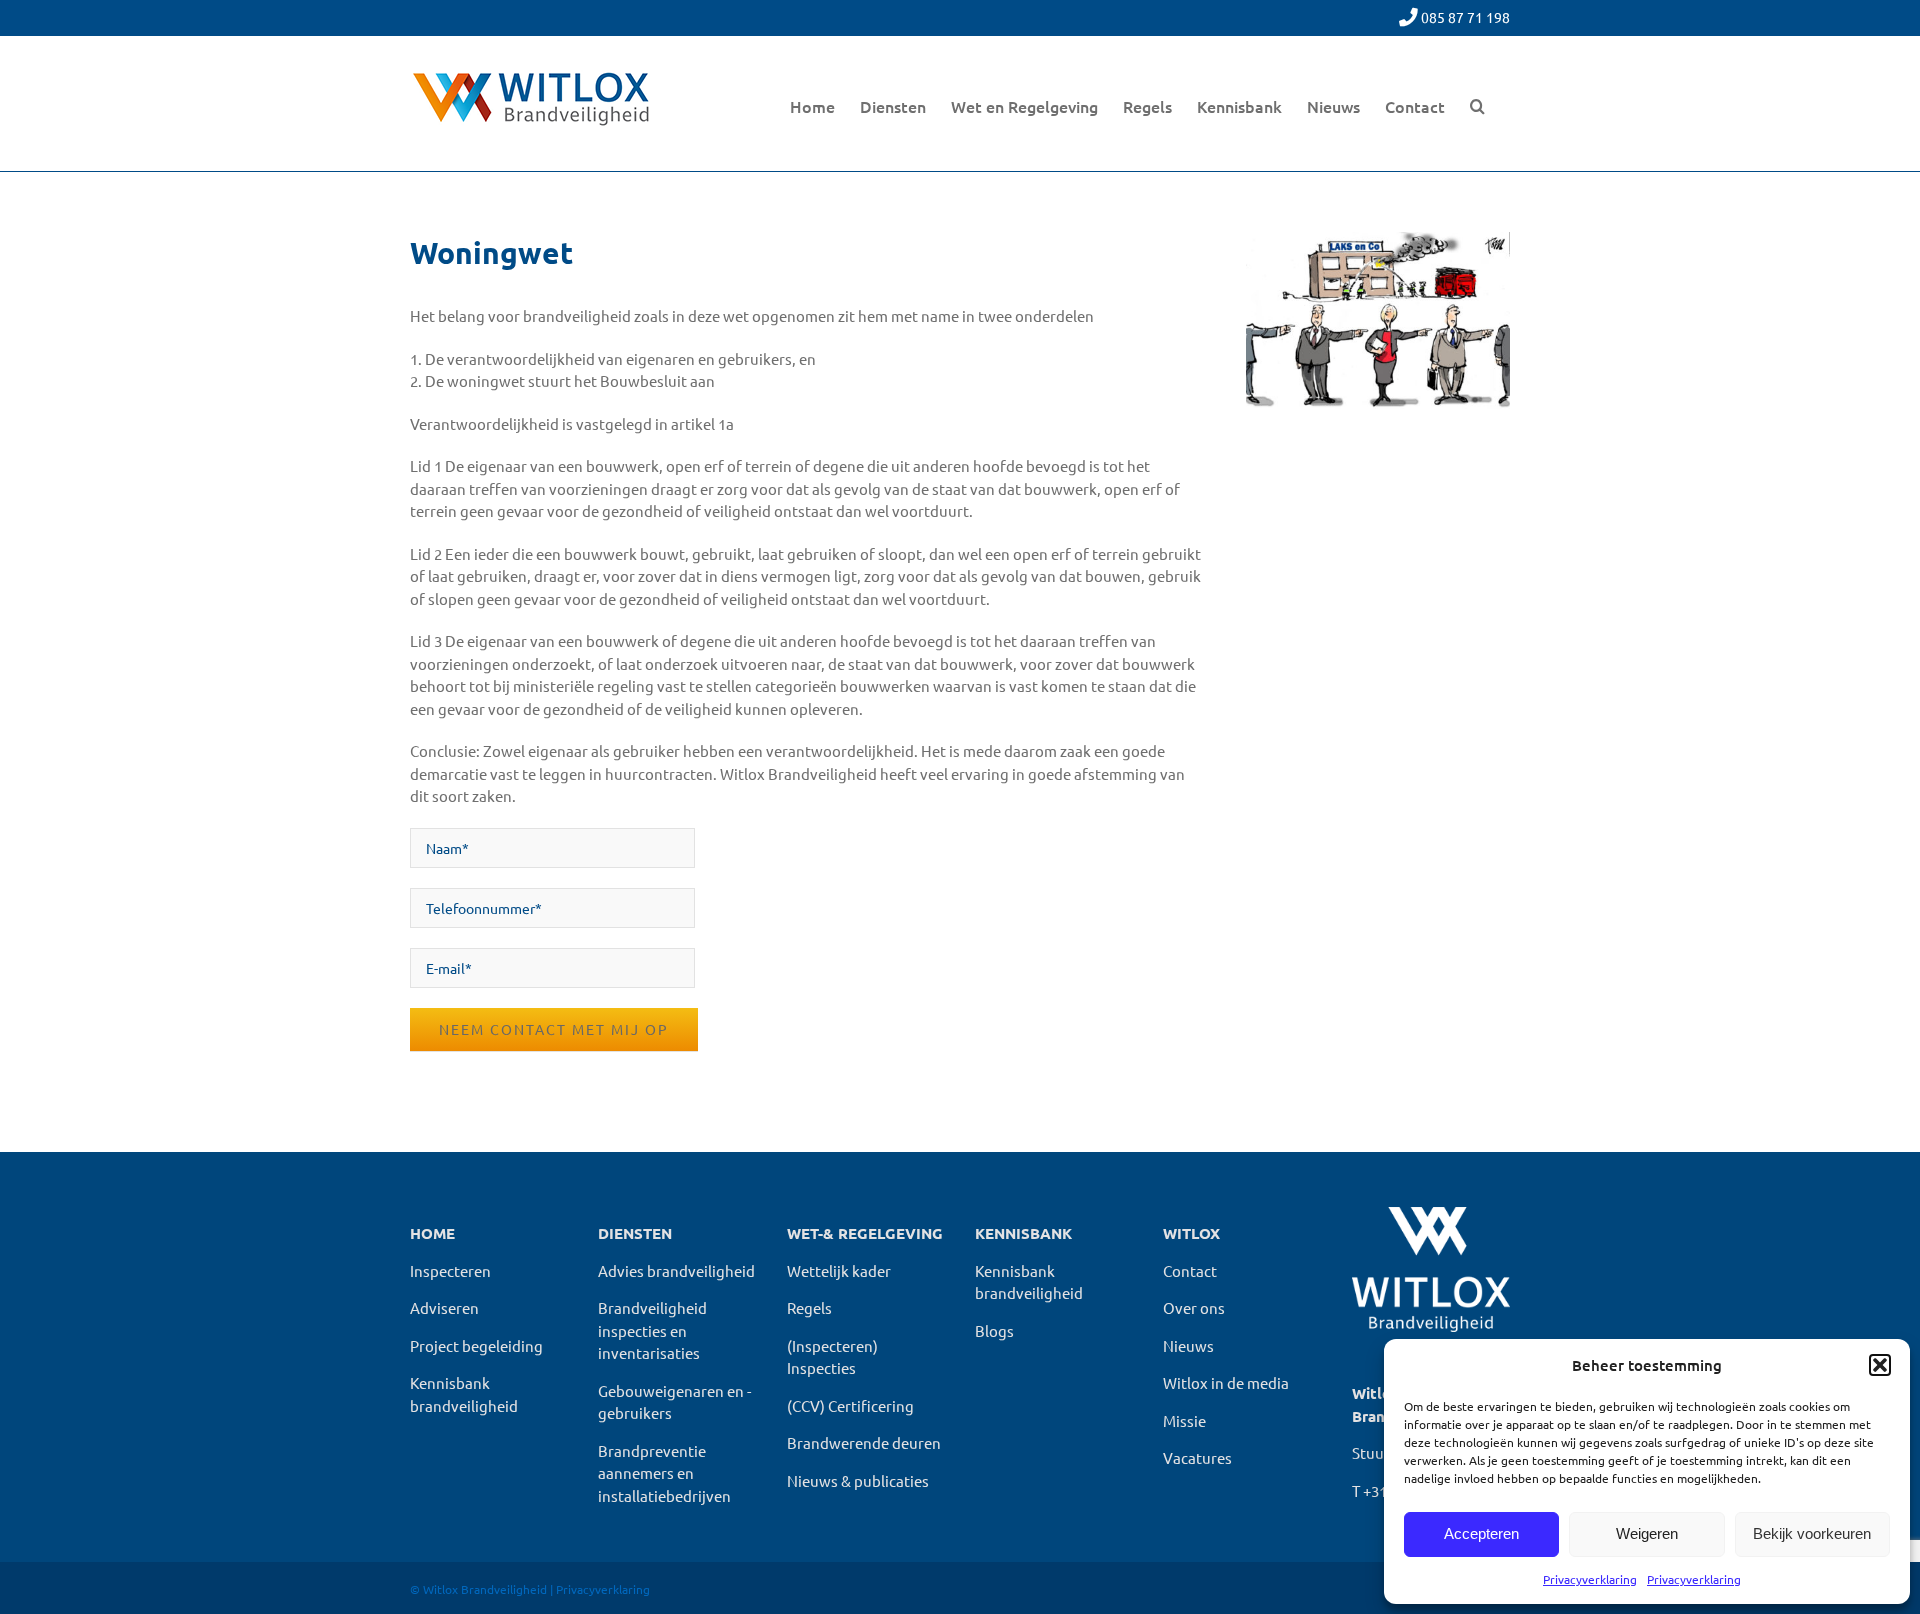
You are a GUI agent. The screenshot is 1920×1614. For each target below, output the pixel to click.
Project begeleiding (476, 1345)
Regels (809, 1307)
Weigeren (1647, 1533)
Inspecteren (450, 1270)
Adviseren (444, 1307)
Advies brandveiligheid (676, 1270)
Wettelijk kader (839, 1270)
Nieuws (1188, 1345)
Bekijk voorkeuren (1812, 1533)
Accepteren (1481, 1533)
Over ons (1194, 1307)
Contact (1190, 1270)
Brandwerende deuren (864, 1442)
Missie (1184, 1420)
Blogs (994, 1330)
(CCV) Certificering (850, 1405)
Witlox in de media (1226, 1382)
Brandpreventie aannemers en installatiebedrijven (664, 1473)
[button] (1880, 1365)
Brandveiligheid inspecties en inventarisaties (652, 1330)
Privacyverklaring (1590, 1579)
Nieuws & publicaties (858, 1480)
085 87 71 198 (1465, 17)
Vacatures (1197, 1457)
